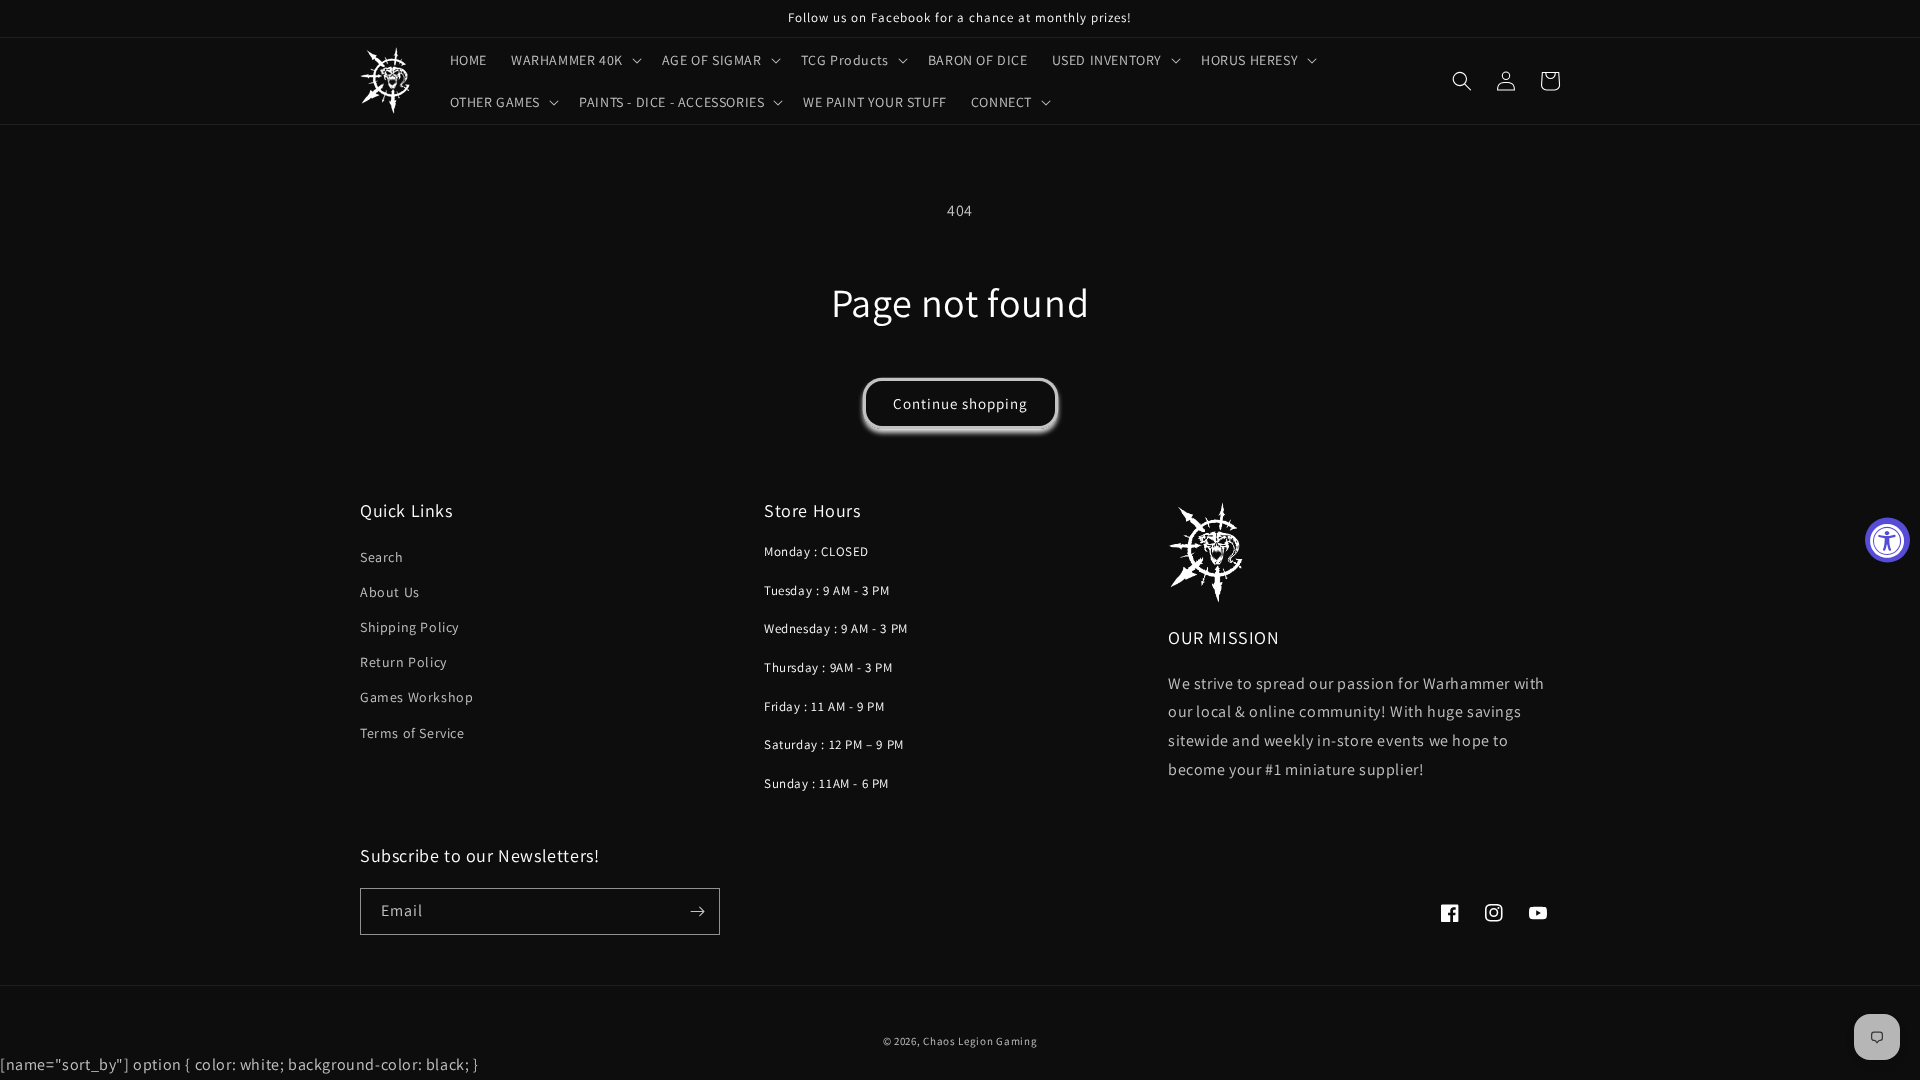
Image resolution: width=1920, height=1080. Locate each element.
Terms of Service (412, 733)
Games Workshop (416, 697)
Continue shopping (960, 403)
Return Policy (403, 662)
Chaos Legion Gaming (980, 1041)
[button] (574, 60)
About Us (390, 592)
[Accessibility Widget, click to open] (1887, 540)
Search (382, 557)
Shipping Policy (409, 627)
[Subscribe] (697, 911)
